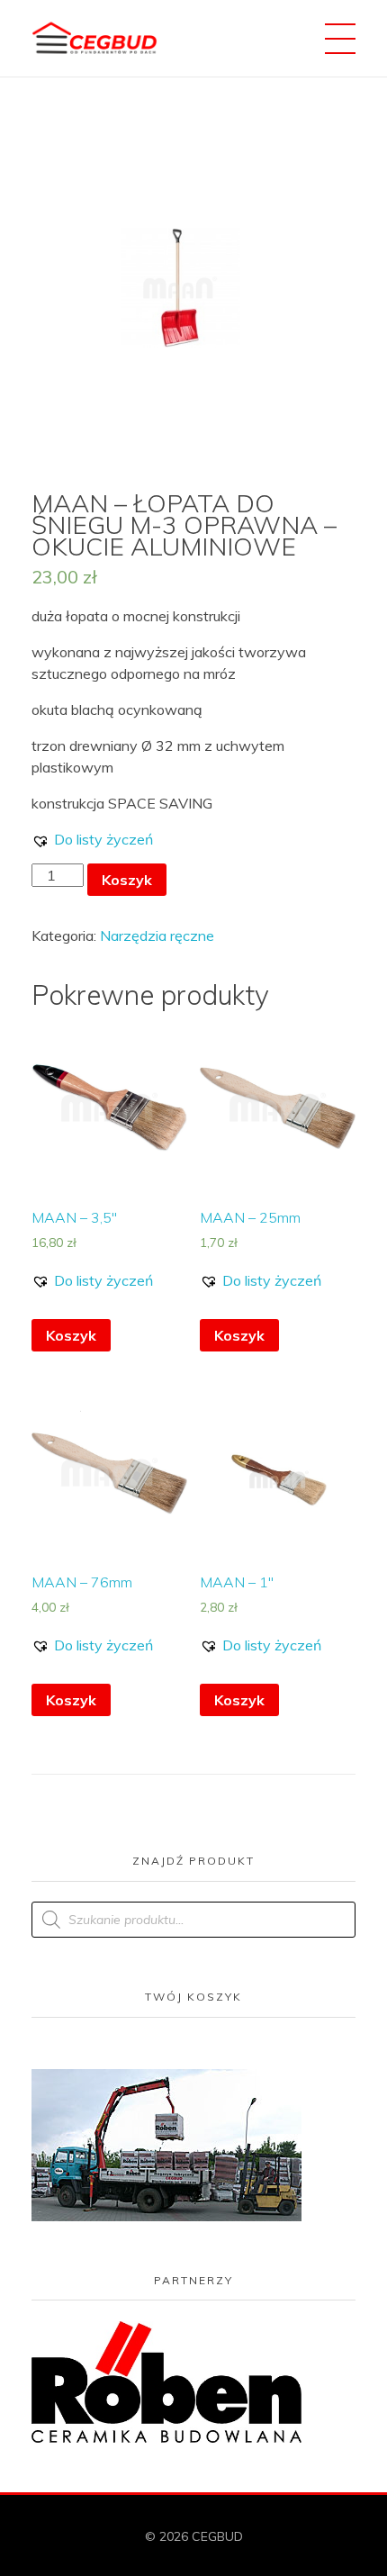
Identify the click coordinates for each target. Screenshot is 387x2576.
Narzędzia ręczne (157, 935)
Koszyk (127, 880)
